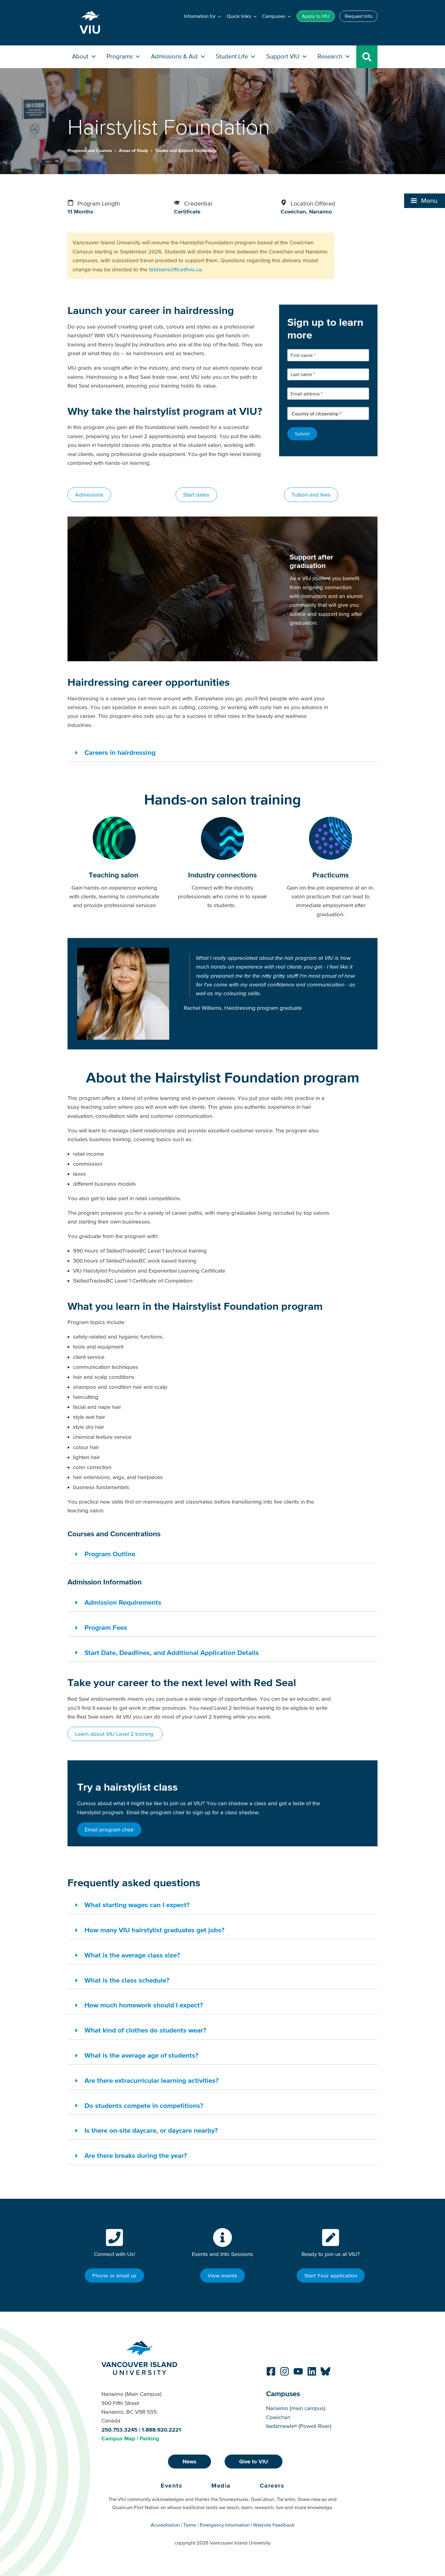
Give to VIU (254, 2461)
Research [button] (331, 56)
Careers (272, 2485)
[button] (425, 201)
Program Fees (106, 1627)
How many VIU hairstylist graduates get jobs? (154, 1930)
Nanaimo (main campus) (296, 2408)
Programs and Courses (90, 150)
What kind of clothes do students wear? (145, 2030)
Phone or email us (114, 2275)
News (190, 2461)
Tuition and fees (311, 495)
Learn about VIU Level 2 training (115, 1734)
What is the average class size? (132, 1955)
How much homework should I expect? (144, 2005)
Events (171, 2485)
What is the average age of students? (141, 2055)
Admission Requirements (123, 1602)
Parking (149, 2438)
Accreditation (165, 2525)
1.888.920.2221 (161, 2430)
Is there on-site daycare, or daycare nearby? (151, 2130)
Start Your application (331, 2275)
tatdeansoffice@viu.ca (175, 269)
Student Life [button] (233, 56)
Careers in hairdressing (120, 752)
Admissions (89, 495)
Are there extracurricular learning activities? (152, 2080)
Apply (316, 16)
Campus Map (118, 2438)
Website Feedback (274, 2525)
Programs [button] (120, 56)
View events (222, 2275)
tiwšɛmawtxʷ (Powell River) (299, 2426)
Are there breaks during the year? (136, 2155)
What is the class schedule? (127, 1980)
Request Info (359, 16)
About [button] (81, 56)
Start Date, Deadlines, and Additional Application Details (172, 1653)
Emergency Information (225, 2525)
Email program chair (109, 1830)
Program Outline (110, 1554)
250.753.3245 (119, 2430)
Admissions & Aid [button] (175, 56)
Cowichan (278, 2417)
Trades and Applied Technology (186, 150)
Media (221, 2485)
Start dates (196, 495)
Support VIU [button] (284, 56)
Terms (190, 2525)
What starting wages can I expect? (137, 1905)
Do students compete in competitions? (144, 2105)
